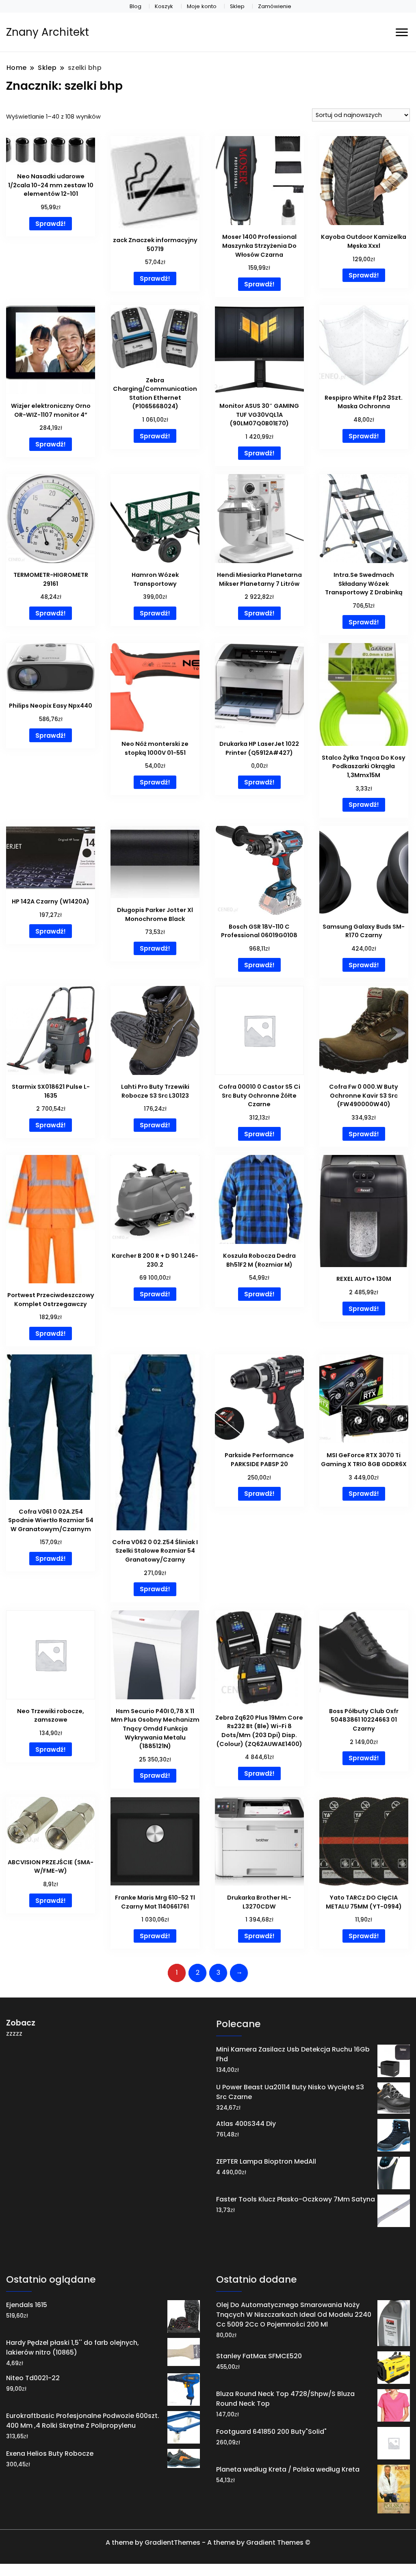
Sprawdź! (51, 224)
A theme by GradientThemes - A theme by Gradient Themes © (208, 2542)
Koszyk (164, 6)
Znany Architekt (48, 32)
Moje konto (202, 6)
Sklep (237, 6)
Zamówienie (275, 6)
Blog (135, 6)
